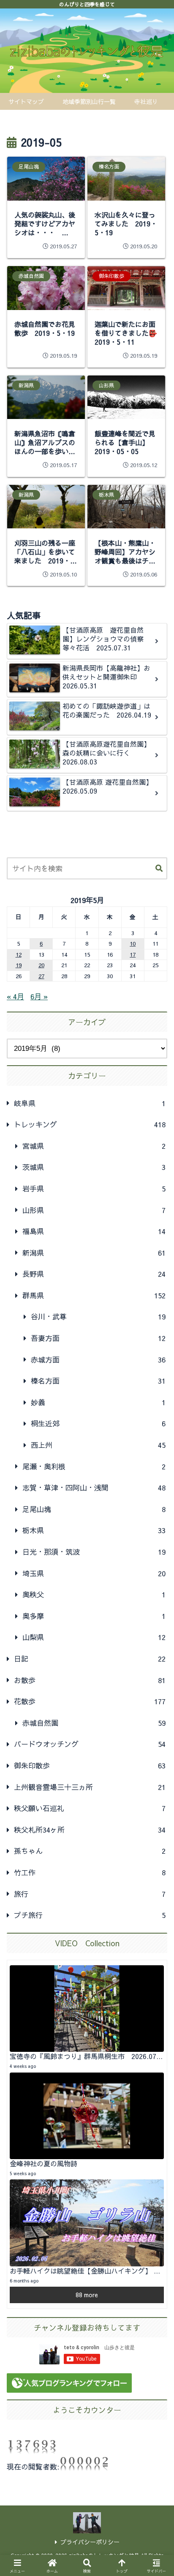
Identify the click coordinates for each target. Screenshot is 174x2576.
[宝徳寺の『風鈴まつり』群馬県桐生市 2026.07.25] (87, 2009)
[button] (159, 869)
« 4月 (15, 996)
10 (133, 943)
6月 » (39, 996)
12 (19, 954)
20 (41, 965)
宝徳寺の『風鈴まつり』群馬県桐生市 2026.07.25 (88, 2056)
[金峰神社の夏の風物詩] (87, 2116)
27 (41, 976)
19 (19, 965)
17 (133, 954)
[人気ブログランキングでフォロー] (69, 2386)
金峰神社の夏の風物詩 (43, 2163)
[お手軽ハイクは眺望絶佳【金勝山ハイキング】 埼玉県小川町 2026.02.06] (87, 2223)
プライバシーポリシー (90, 2542)
